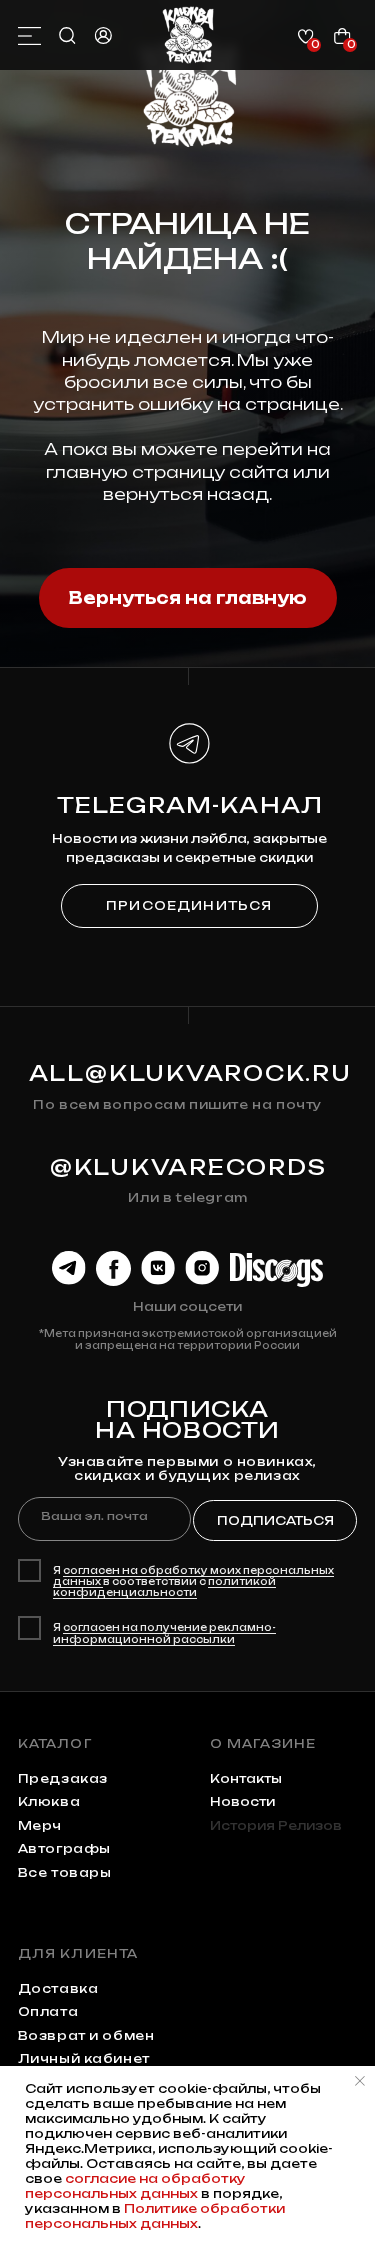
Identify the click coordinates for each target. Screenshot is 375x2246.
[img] (188, 35)
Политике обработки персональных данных (155, 2216)
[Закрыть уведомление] (360, 2081)
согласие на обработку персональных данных (135, 2186)
